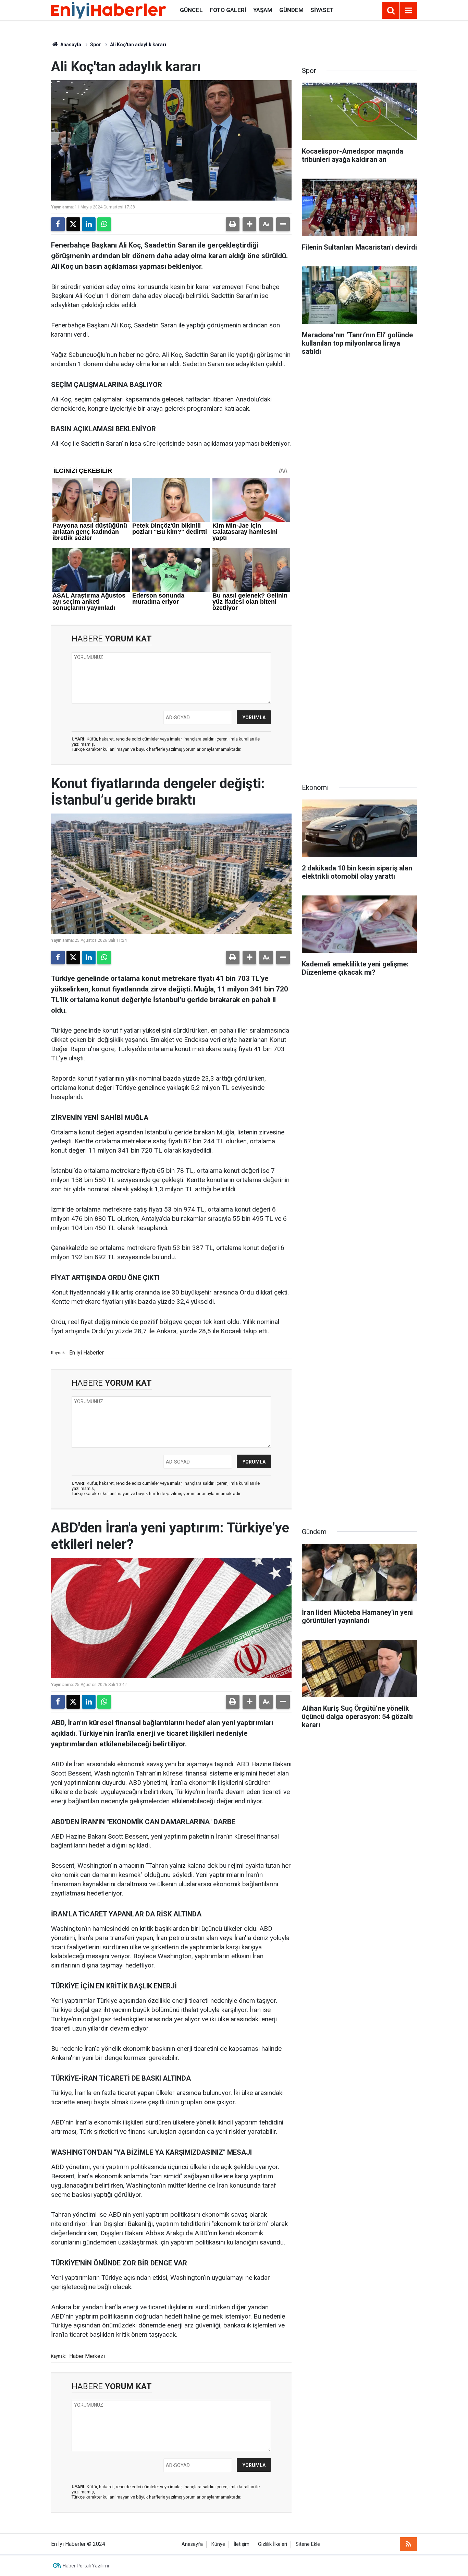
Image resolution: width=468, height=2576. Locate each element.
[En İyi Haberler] (109, 10)
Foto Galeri (228, 10)
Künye (218, 2544)
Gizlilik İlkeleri (273, 2544)
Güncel (191, 10)
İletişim (242, 2544)
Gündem (291, 10)
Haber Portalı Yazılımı (86, 2566)
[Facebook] (58, 224)
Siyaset (322, 10)
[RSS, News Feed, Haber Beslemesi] (408, 2544)
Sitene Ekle (308, 2544)
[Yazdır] (233, 224)
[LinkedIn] (89, 224)
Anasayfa (70, 45)
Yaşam (263, 10)
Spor (96, 45)
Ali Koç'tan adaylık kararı (138, 45)
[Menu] (408, 11)
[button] (249, 224)
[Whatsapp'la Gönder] (104, 224)
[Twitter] (73, 224)
